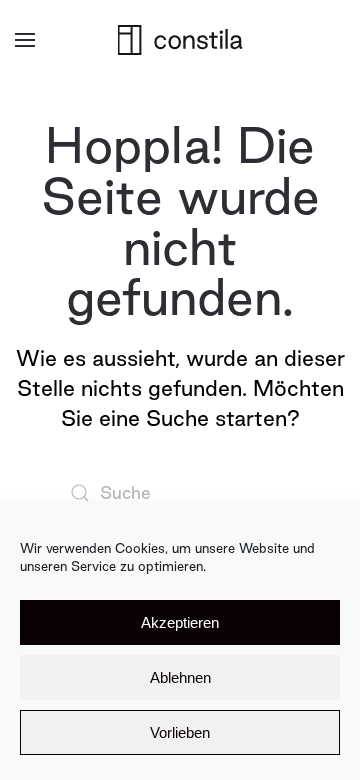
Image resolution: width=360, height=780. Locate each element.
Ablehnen (180, 677)
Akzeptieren (180, 622)
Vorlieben (180, 732)
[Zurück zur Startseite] (180, 40)
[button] (25, 40)
